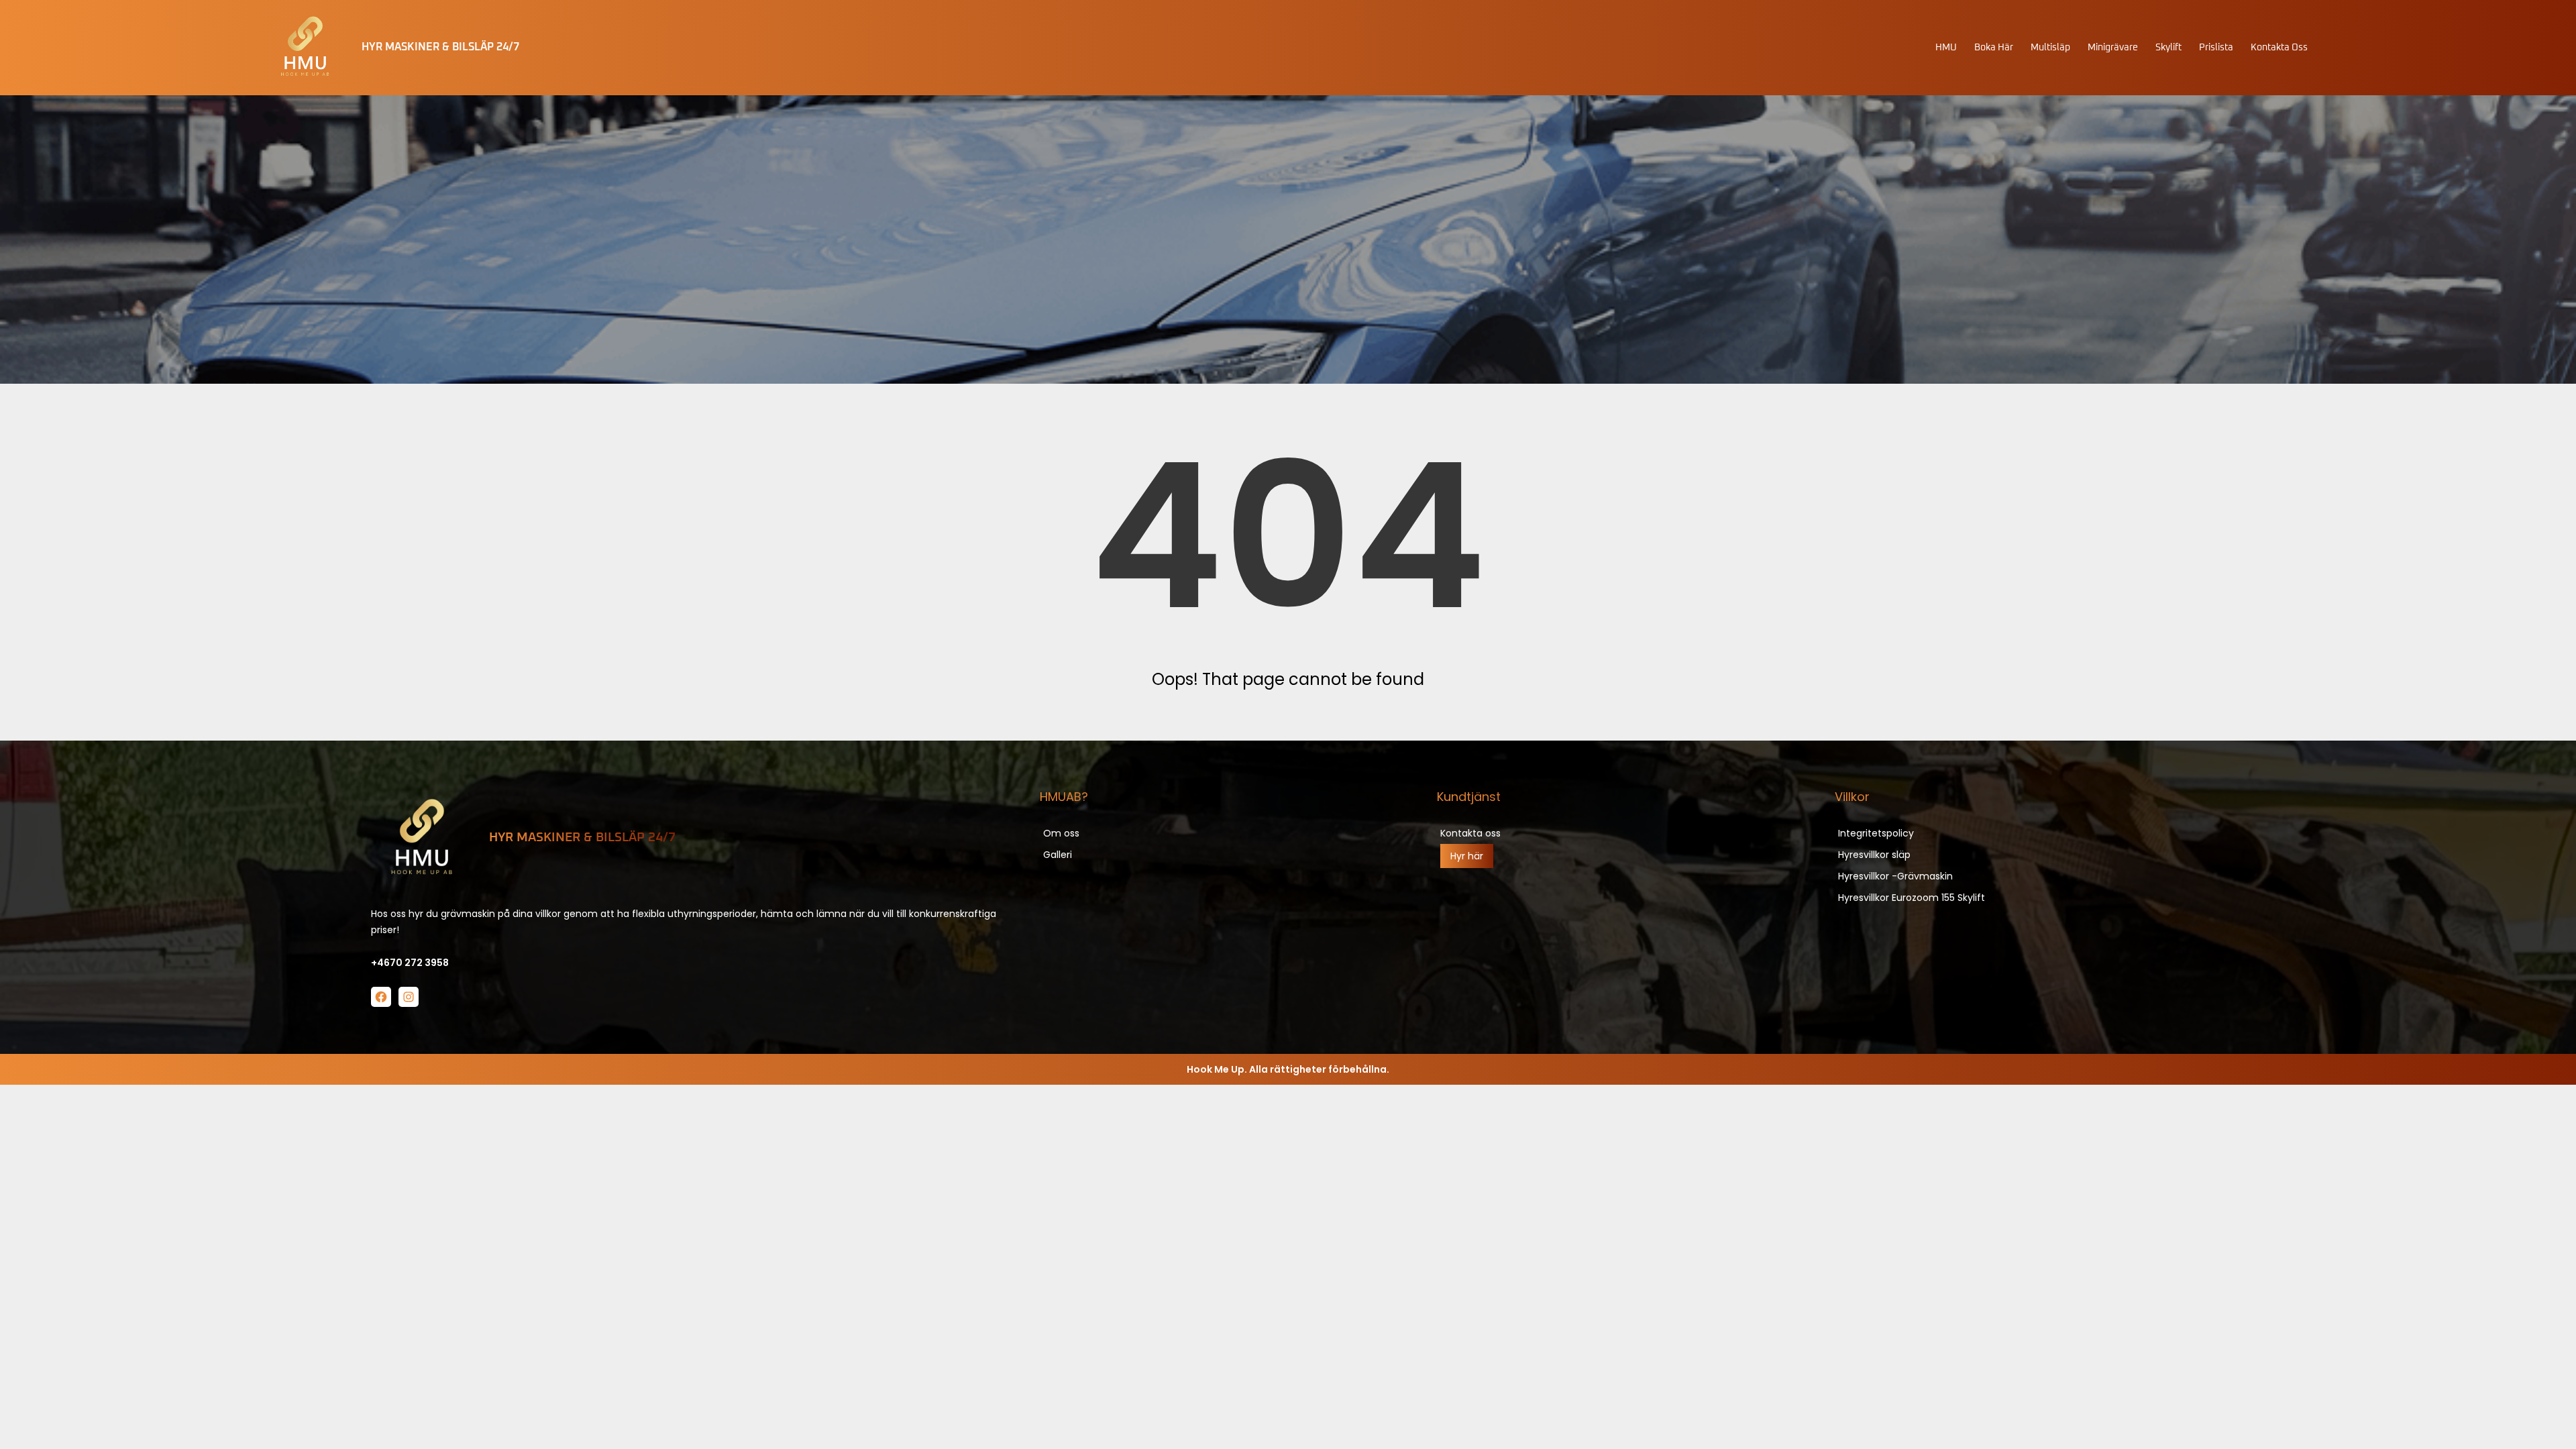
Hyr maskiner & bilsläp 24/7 (582, 838)
